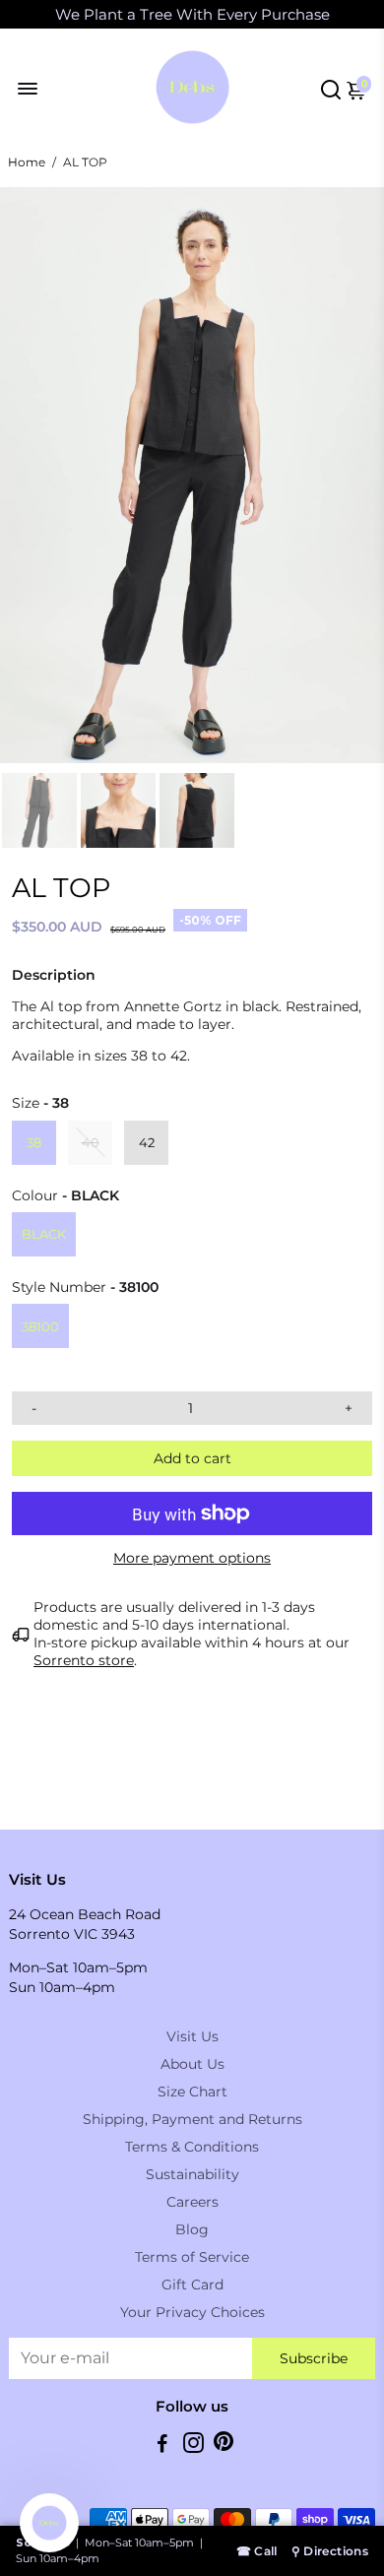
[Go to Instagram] (193, 2446)
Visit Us (192, 2036)
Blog (192, 2229)
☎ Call (257, 2551)
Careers (192, 2202)
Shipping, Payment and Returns (192, 2119)
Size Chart (192, 2092)
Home (27, 162)
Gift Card (192, 2285)
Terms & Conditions (192, 2147)
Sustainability (192, 2174)
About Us (192, 2064)
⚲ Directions (330, 2551)
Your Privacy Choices (192, 2312)
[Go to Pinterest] (224, 2446)
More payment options (192, 1558)
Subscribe (314, 2358)
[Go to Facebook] (162, 2446)
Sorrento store (84, 1660)
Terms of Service (192, 2257)
